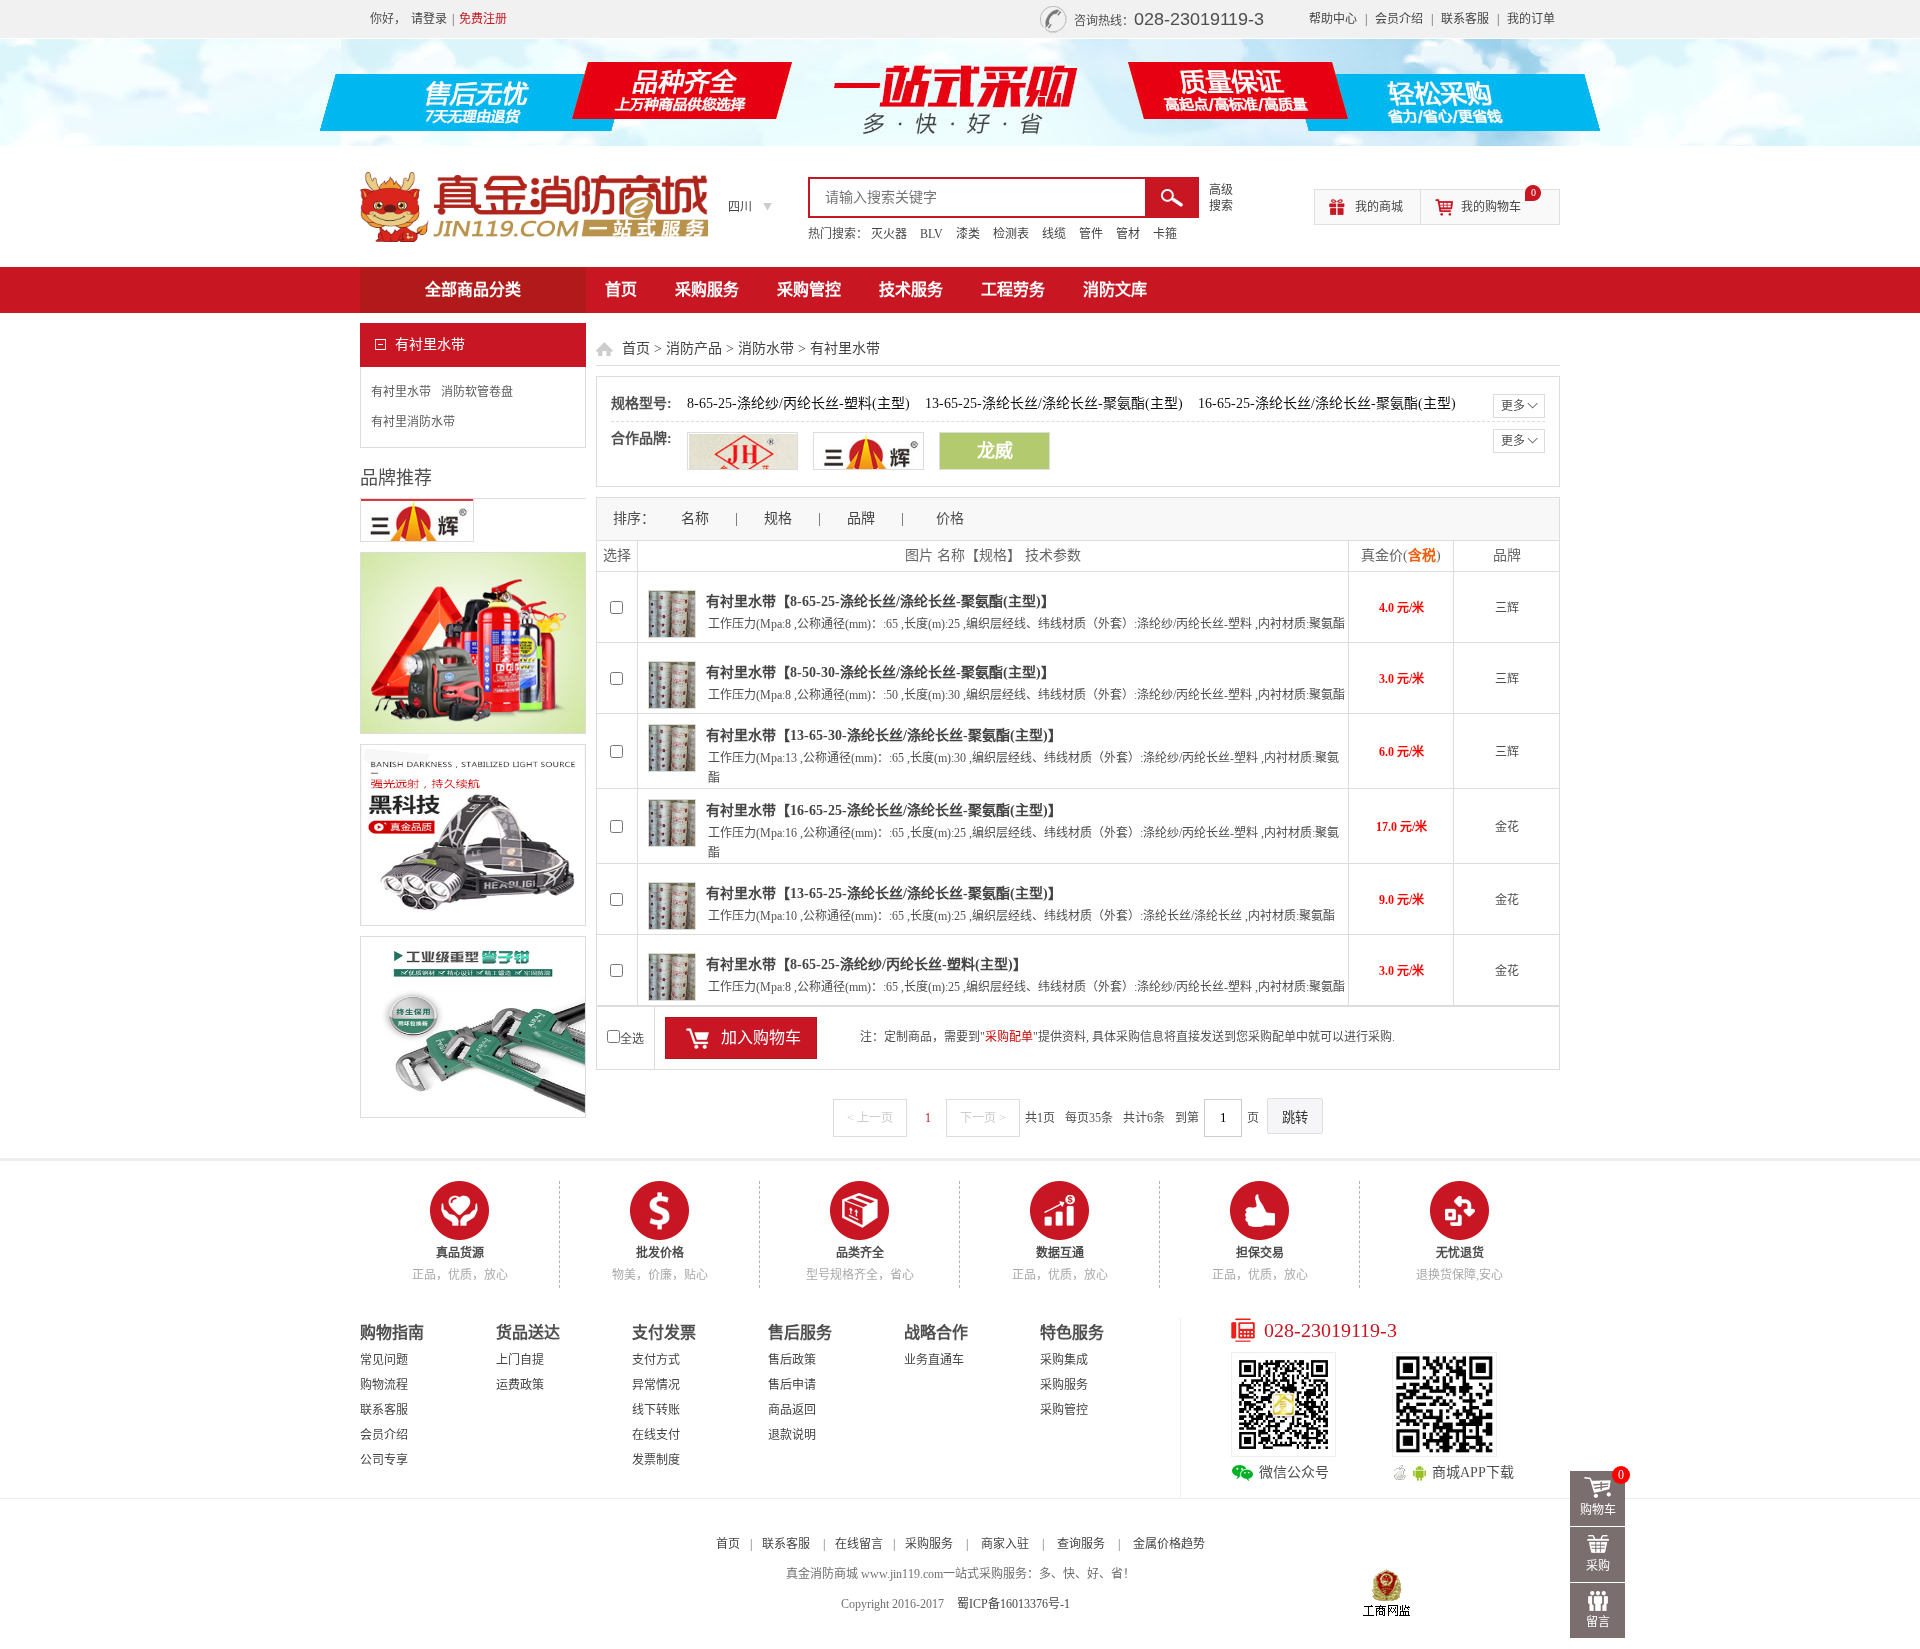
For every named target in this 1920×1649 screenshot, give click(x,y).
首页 (621, 289)
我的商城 (1379, 207)
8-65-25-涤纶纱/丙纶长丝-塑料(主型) (798, 403)
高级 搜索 (1221, 198)
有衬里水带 (401, 392)
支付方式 (656, 1360)
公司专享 (384, 1460)
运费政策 (520, 1385)
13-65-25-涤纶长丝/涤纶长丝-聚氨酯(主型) (1054, 403)
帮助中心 (1333, 19)
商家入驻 (1005, 1544)
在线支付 (656, 1435)
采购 (1598, 1566)
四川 (740, 207)
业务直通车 (934, 1360)
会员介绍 (1399, 19)
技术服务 (911, 289)
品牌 (861, 518)
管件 (1091, 234)
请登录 (429, 19)
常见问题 (384, 1360)
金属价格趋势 (1169, 1544)
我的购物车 (1498, 202)
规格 (778, 518)
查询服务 (1081, 1544)
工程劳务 (1013, 289)
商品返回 (792, 1410)
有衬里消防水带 (413, 422)
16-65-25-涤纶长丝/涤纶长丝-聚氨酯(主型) (1327, 403)
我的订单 (1531, 19)
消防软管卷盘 (477, 392)
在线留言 (859, 1544)
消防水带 (766, 348)
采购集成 (1064, 1360)
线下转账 (656, 1410)
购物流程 (384, 1385)
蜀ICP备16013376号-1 (1013, 1604)
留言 (1598, 1622)
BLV (931, 234)
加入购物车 (761, 1037)
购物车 (1602, 1494)
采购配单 (1009, 1037)
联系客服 (1465, 19)
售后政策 (792, 1360)
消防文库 (1115, 289)
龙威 (995, 451)
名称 (695, 518)
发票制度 (656, 1460)
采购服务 (707, 289)
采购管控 (809, 289)
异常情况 (656, 1385)
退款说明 (792, 1435)
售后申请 (792, 1385)
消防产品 (694, 348)
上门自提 (520, 1360)
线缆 (1054, 234)
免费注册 (483, 19)
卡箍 (1165, 234)
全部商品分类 (473, 289)
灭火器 (889, 234)
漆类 (968, 234)
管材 (1128, 234)
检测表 (1011, 234)
